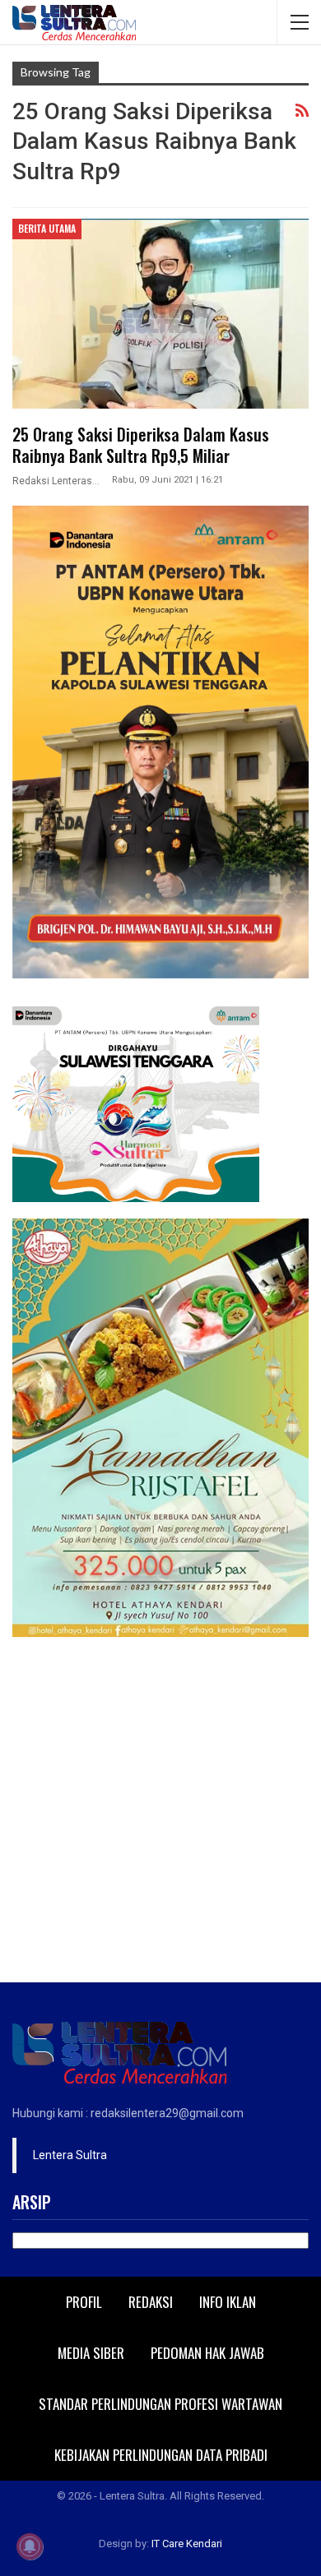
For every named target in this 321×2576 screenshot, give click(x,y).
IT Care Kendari (187, 2544)
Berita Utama (47, 228)
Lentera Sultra (70, 2155)
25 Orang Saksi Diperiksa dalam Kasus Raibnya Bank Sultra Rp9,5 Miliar (141, 445)
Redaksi (151, 2302)
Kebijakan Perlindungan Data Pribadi (161, 2455)
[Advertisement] (160, 1814)
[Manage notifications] (30, 2546)
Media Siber (91, 2353)
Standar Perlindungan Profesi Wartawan (160, 2404)
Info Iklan (228, 2302)
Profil (84, 2302)
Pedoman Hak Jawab (207, 2353)
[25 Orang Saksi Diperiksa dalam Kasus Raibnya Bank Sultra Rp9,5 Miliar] (160, 313)
